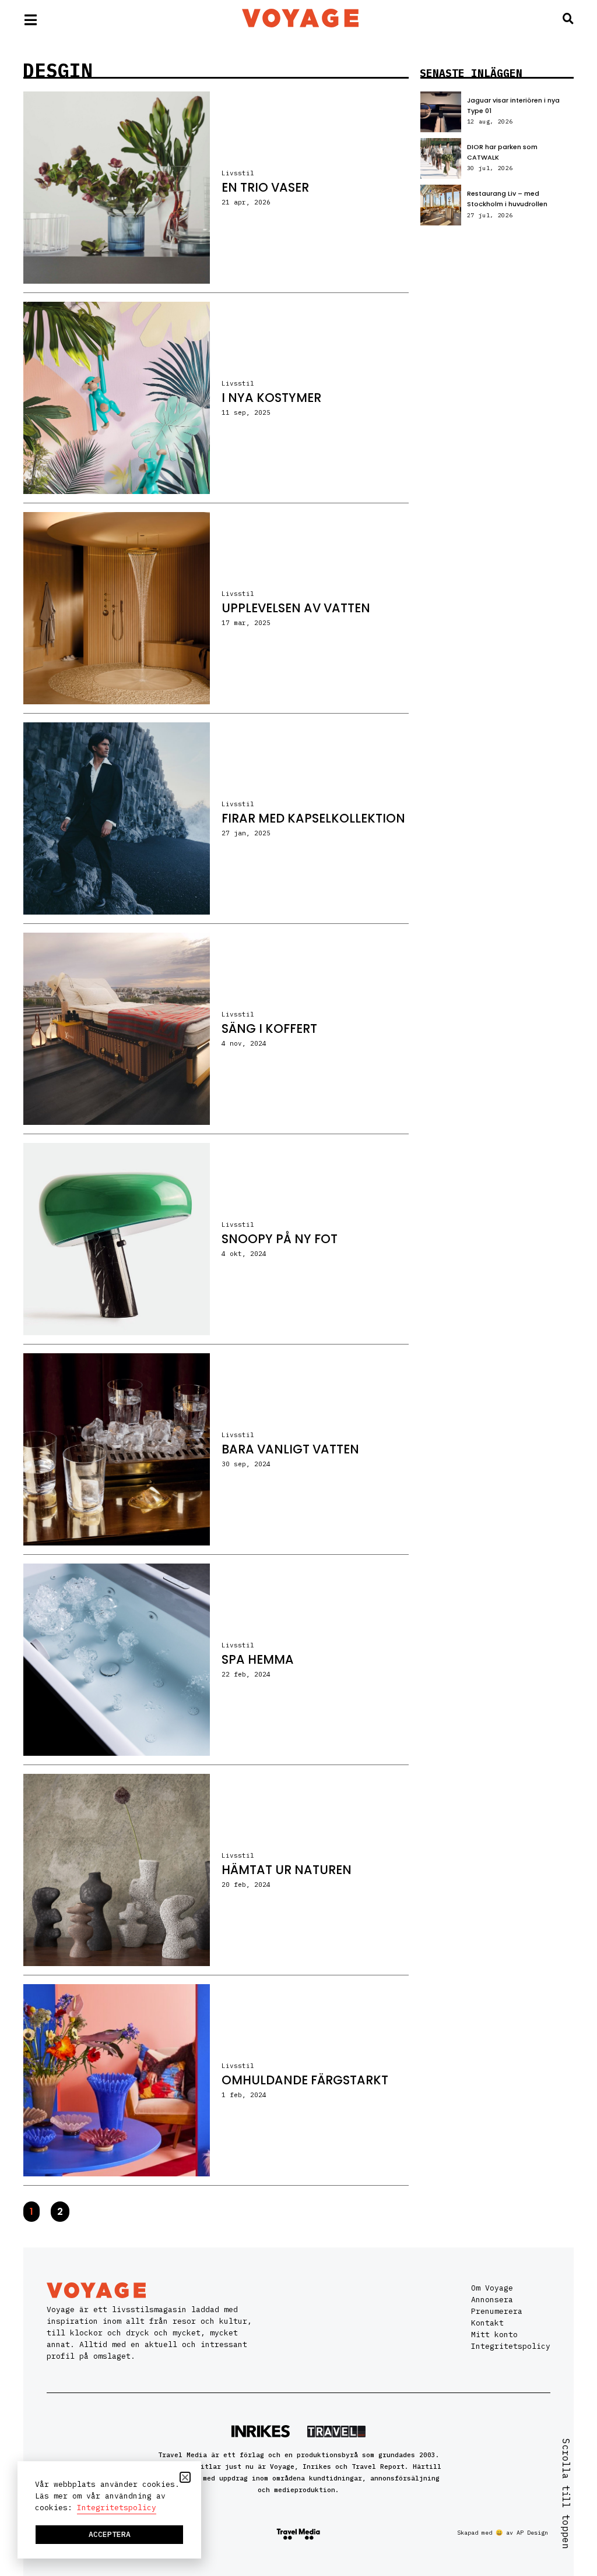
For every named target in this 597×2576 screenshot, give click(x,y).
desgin (58, 70)
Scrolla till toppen (566, 2494)
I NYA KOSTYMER (271, 398)
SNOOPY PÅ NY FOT (280, 1239)
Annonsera (492, 2300)
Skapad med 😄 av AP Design (503, 2533)
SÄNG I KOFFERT (269, 1028)
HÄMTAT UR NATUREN (287, 1870)
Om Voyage (492, 2288)
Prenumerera (497, 2311)
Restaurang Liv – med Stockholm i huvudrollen (507, 199)
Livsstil (238, 173)
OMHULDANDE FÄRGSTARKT (305, 2080)
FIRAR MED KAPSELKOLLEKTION (313, 818)
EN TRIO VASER (265, 187)
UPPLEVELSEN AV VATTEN (296, 608)
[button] (185, 2477)
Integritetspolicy (511, 2346)
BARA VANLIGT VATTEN (290, 1449)
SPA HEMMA (258, 1659)
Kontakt (487, 2323)
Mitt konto (494, 2335)
